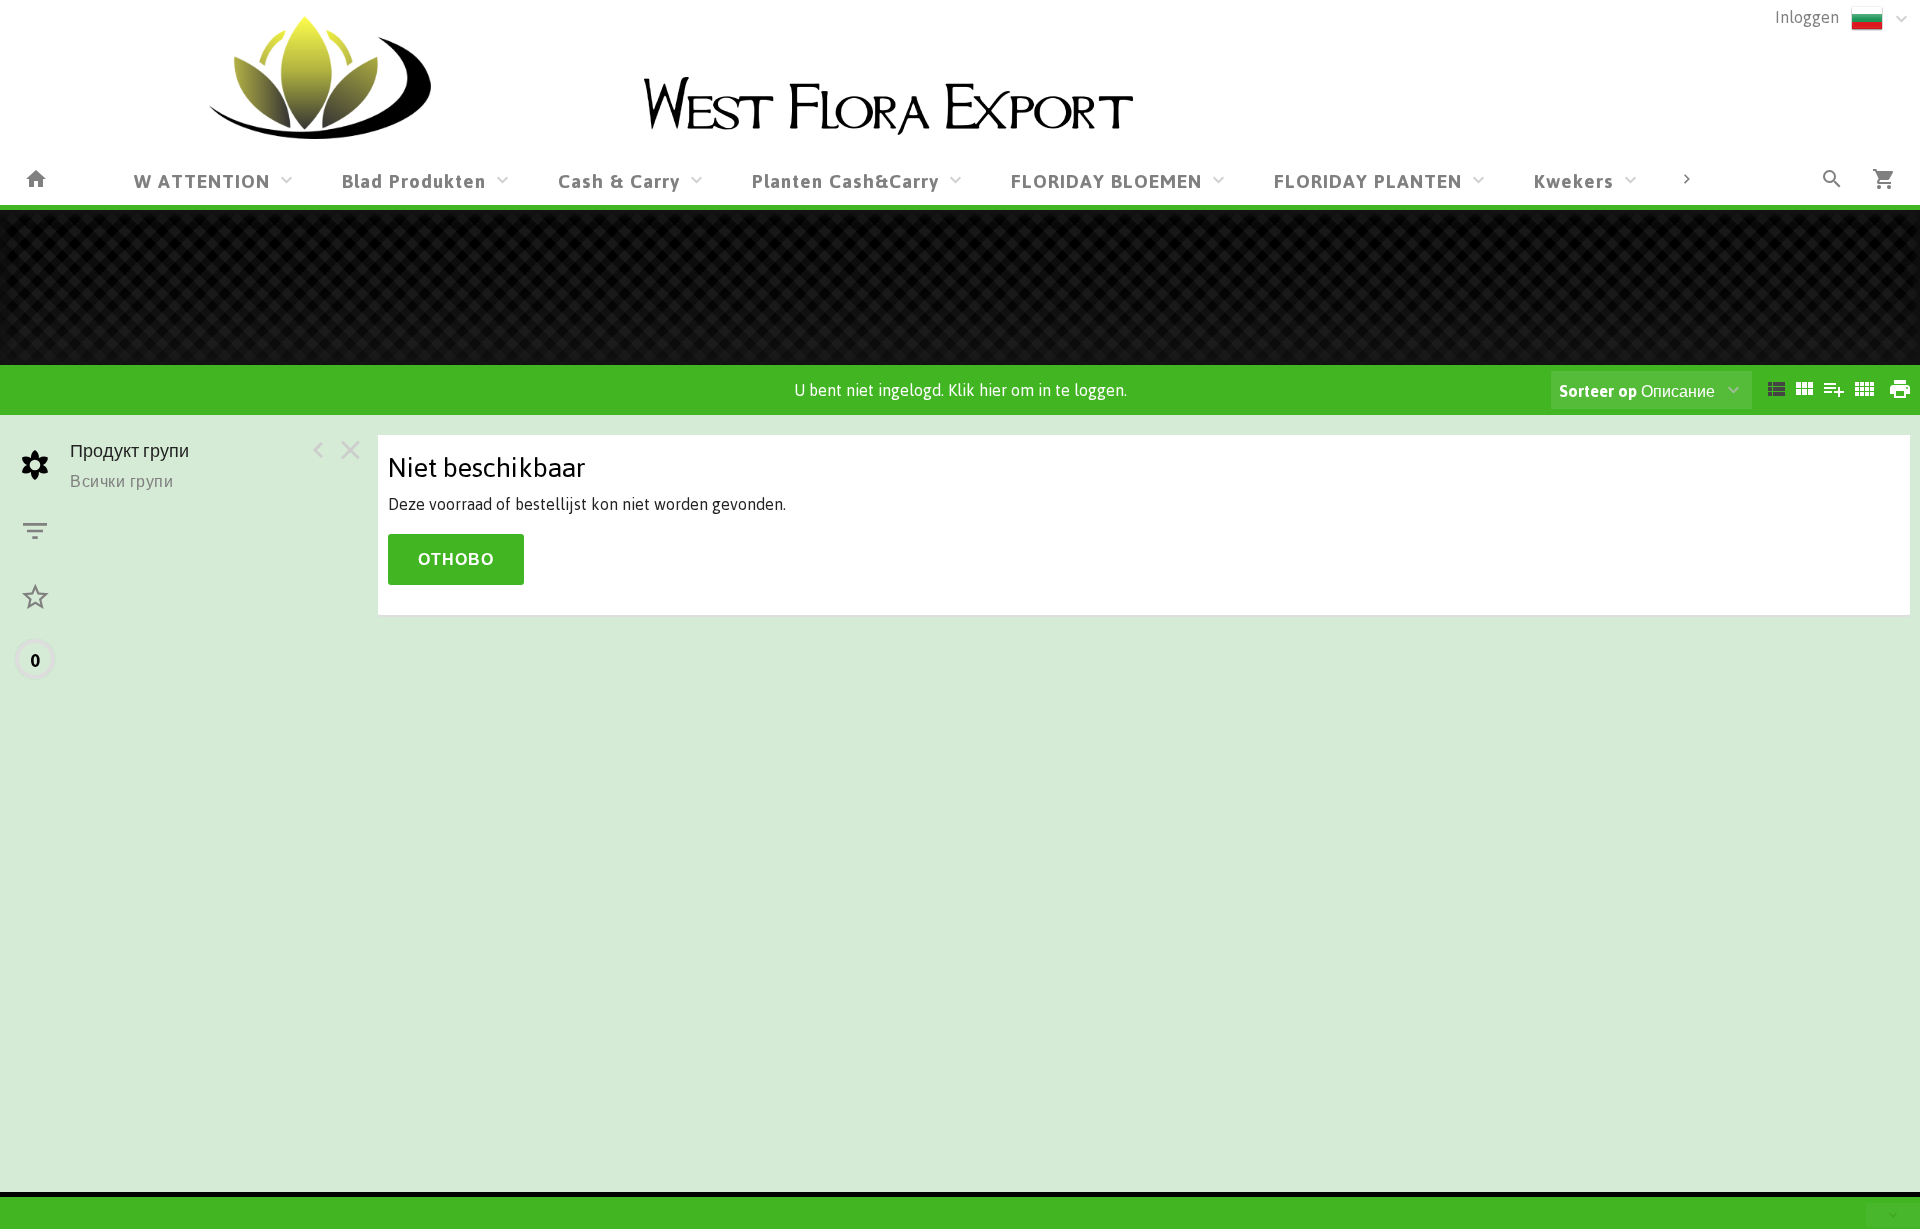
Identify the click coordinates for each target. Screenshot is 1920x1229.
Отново (456, 559)
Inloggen (1807, 17)
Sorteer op (1598, 391)
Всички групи (121, 481)
